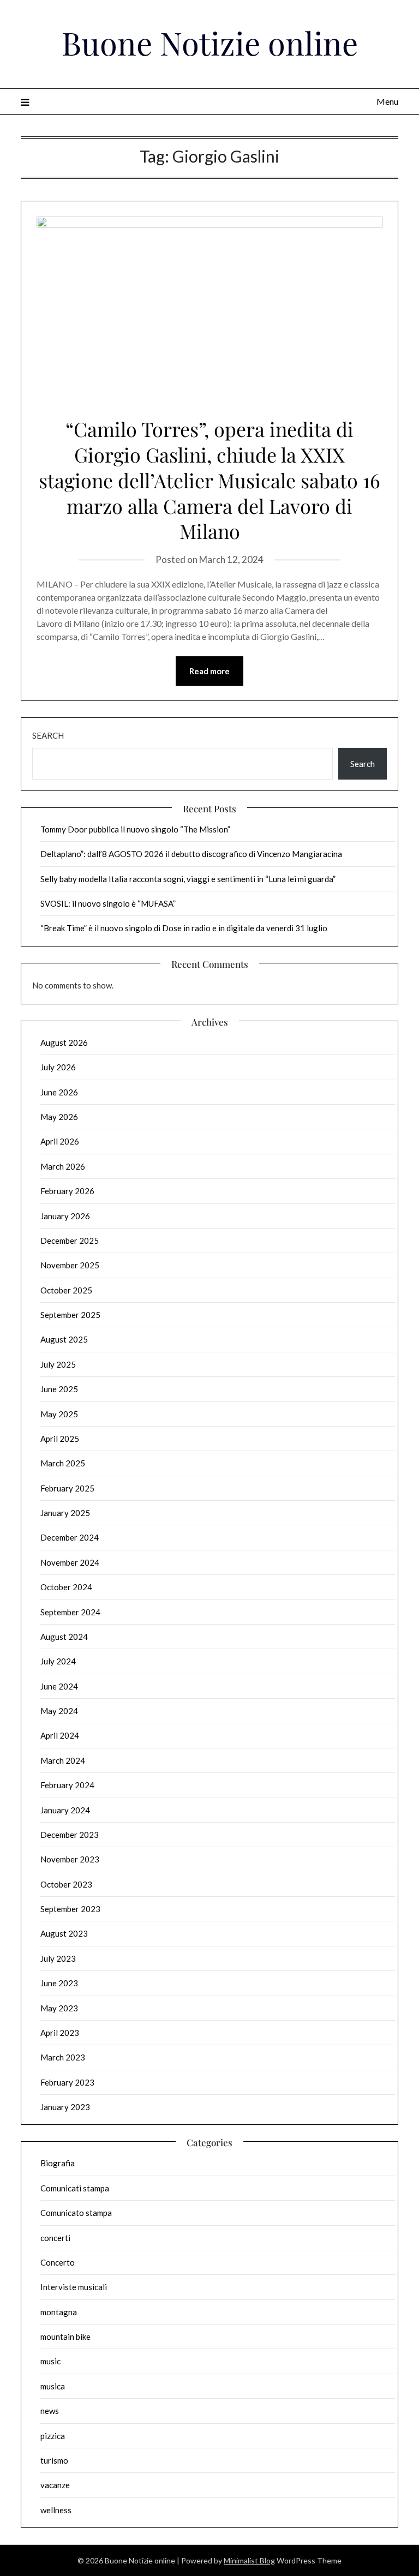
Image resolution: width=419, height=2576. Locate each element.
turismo (54, 2460)
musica (53, 2386)
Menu (387, 101)
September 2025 (70, 1315)
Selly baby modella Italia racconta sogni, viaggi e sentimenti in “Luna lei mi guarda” (188, 879)
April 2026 (60, 1141)
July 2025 (58, 1364)
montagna (59, 2312)
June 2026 (59, 1092)
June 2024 (59, 1686)
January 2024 (65, 1810)
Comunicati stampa (75, 2188)
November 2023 (70, 1859)
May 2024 (59, 1711)
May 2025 (59, 1414)
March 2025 (63, 1463)
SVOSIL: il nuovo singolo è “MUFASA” (108, 903)
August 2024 (64, 1637)
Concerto (58, 2262)
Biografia (58, 2163)
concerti (55, 2238)
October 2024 (66, 1587)
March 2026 (63, 1166)
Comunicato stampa (76, 2213)
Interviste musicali (74, 2287)
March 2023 (63, 2057)
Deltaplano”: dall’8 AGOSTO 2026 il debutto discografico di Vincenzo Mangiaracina (191, 854)
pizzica (53, 2436)
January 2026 (65, 1216)
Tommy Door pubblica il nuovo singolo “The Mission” (135, 829)
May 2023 (59, 2008)
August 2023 (64, 1933)
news (50, 2411)
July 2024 (58, 1661)
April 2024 (60, 1735)
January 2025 (65, 1513)
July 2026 (58, 1067)
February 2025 (67, 1488)
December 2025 (70, 1241)
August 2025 (64, 1339)
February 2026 (67, 1191)
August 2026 (64, 1043)
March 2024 (63, 1760)
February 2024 (67, 1785)
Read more (209, 671)
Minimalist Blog (249, 2560)
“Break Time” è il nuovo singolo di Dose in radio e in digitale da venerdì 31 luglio (184, 928)
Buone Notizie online (210, 43)
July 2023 (58, 1958)
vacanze (55, 2485)
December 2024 (70, 1537)
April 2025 (60, 1439)
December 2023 (70, 1835)
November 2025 (70, 1265)
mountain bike (65, 2337)
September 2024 (70, 1612)
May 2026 (59, 1117)
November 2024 (70, 1562)
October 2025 (66, 1290)
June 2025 (59, 1389)
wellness (56, 2510)
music (50, 2361)
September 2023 (70, 1909)
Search (48, 735)
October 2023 (66, 1884)
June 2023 (59, 1983)
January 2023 (65, 2107)
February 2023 (67, 2082)
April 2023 (60, 2033)
